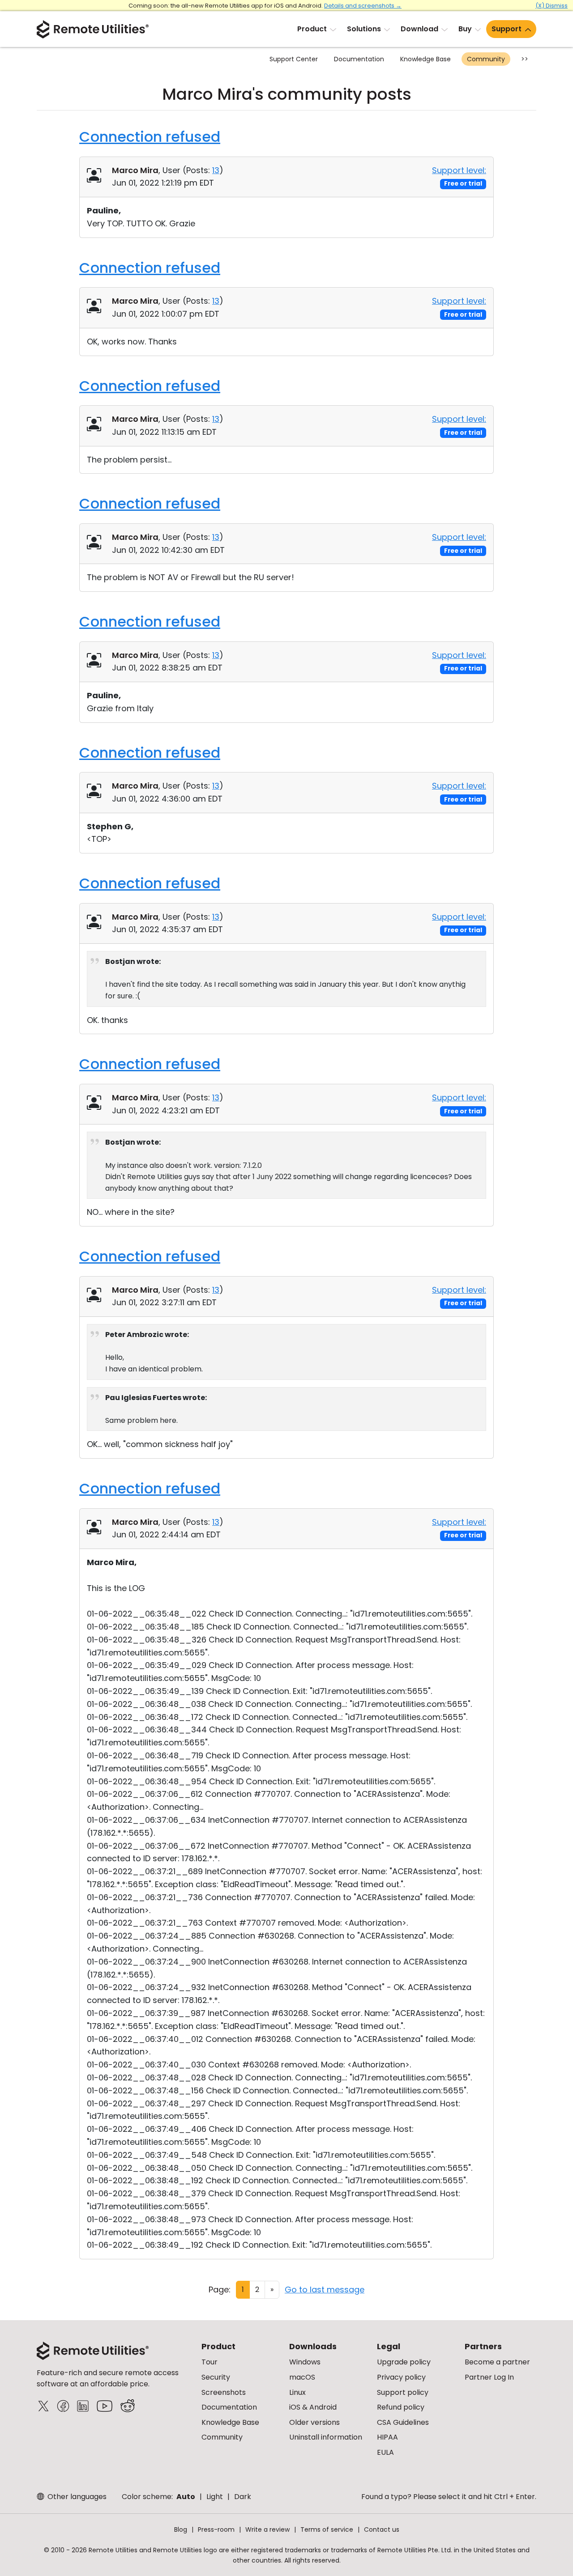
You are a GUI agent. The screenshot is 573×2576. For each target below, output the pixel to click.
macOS (302, 2377)
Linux (297, 2392)
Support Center (294, 59)
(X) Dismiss (552, 6)
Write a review (267, 2529)
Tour (210, 2362)
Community (486, 59)
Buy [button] (465, 29)
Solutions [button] (364, 29)
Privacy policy (401, 2377)
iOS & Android (313, 2407)
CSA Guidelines (403, 2422)
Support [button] (507, 29)
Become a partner (497, 2362)
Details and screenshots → (363, 6)
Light (215, 2497)
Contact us (382, 2529)
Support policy (403, 2392)
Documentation (359, 59)
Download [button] (419, 29)
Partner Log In (489, 2377)
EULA (385, 2452)
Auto (186, 2497)
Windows (305, 2362)
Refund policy (401, 2407)
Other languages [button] (76, 2497)
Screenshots (224, 2392)
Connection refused (150, 137)
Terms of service (327, 2529)
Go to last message (325, 2290)
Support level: (459, 170)
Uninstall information (326, 2437)
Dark (243, 2497)
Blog (181, 2529)
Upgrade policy (404, 2362)
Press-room (216, 2529)
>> (525, 59)
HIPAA (387, 2437)
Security (216, 2377)
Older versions (314, 2422)
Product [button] (312, 29)
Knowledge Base (425, 59)
